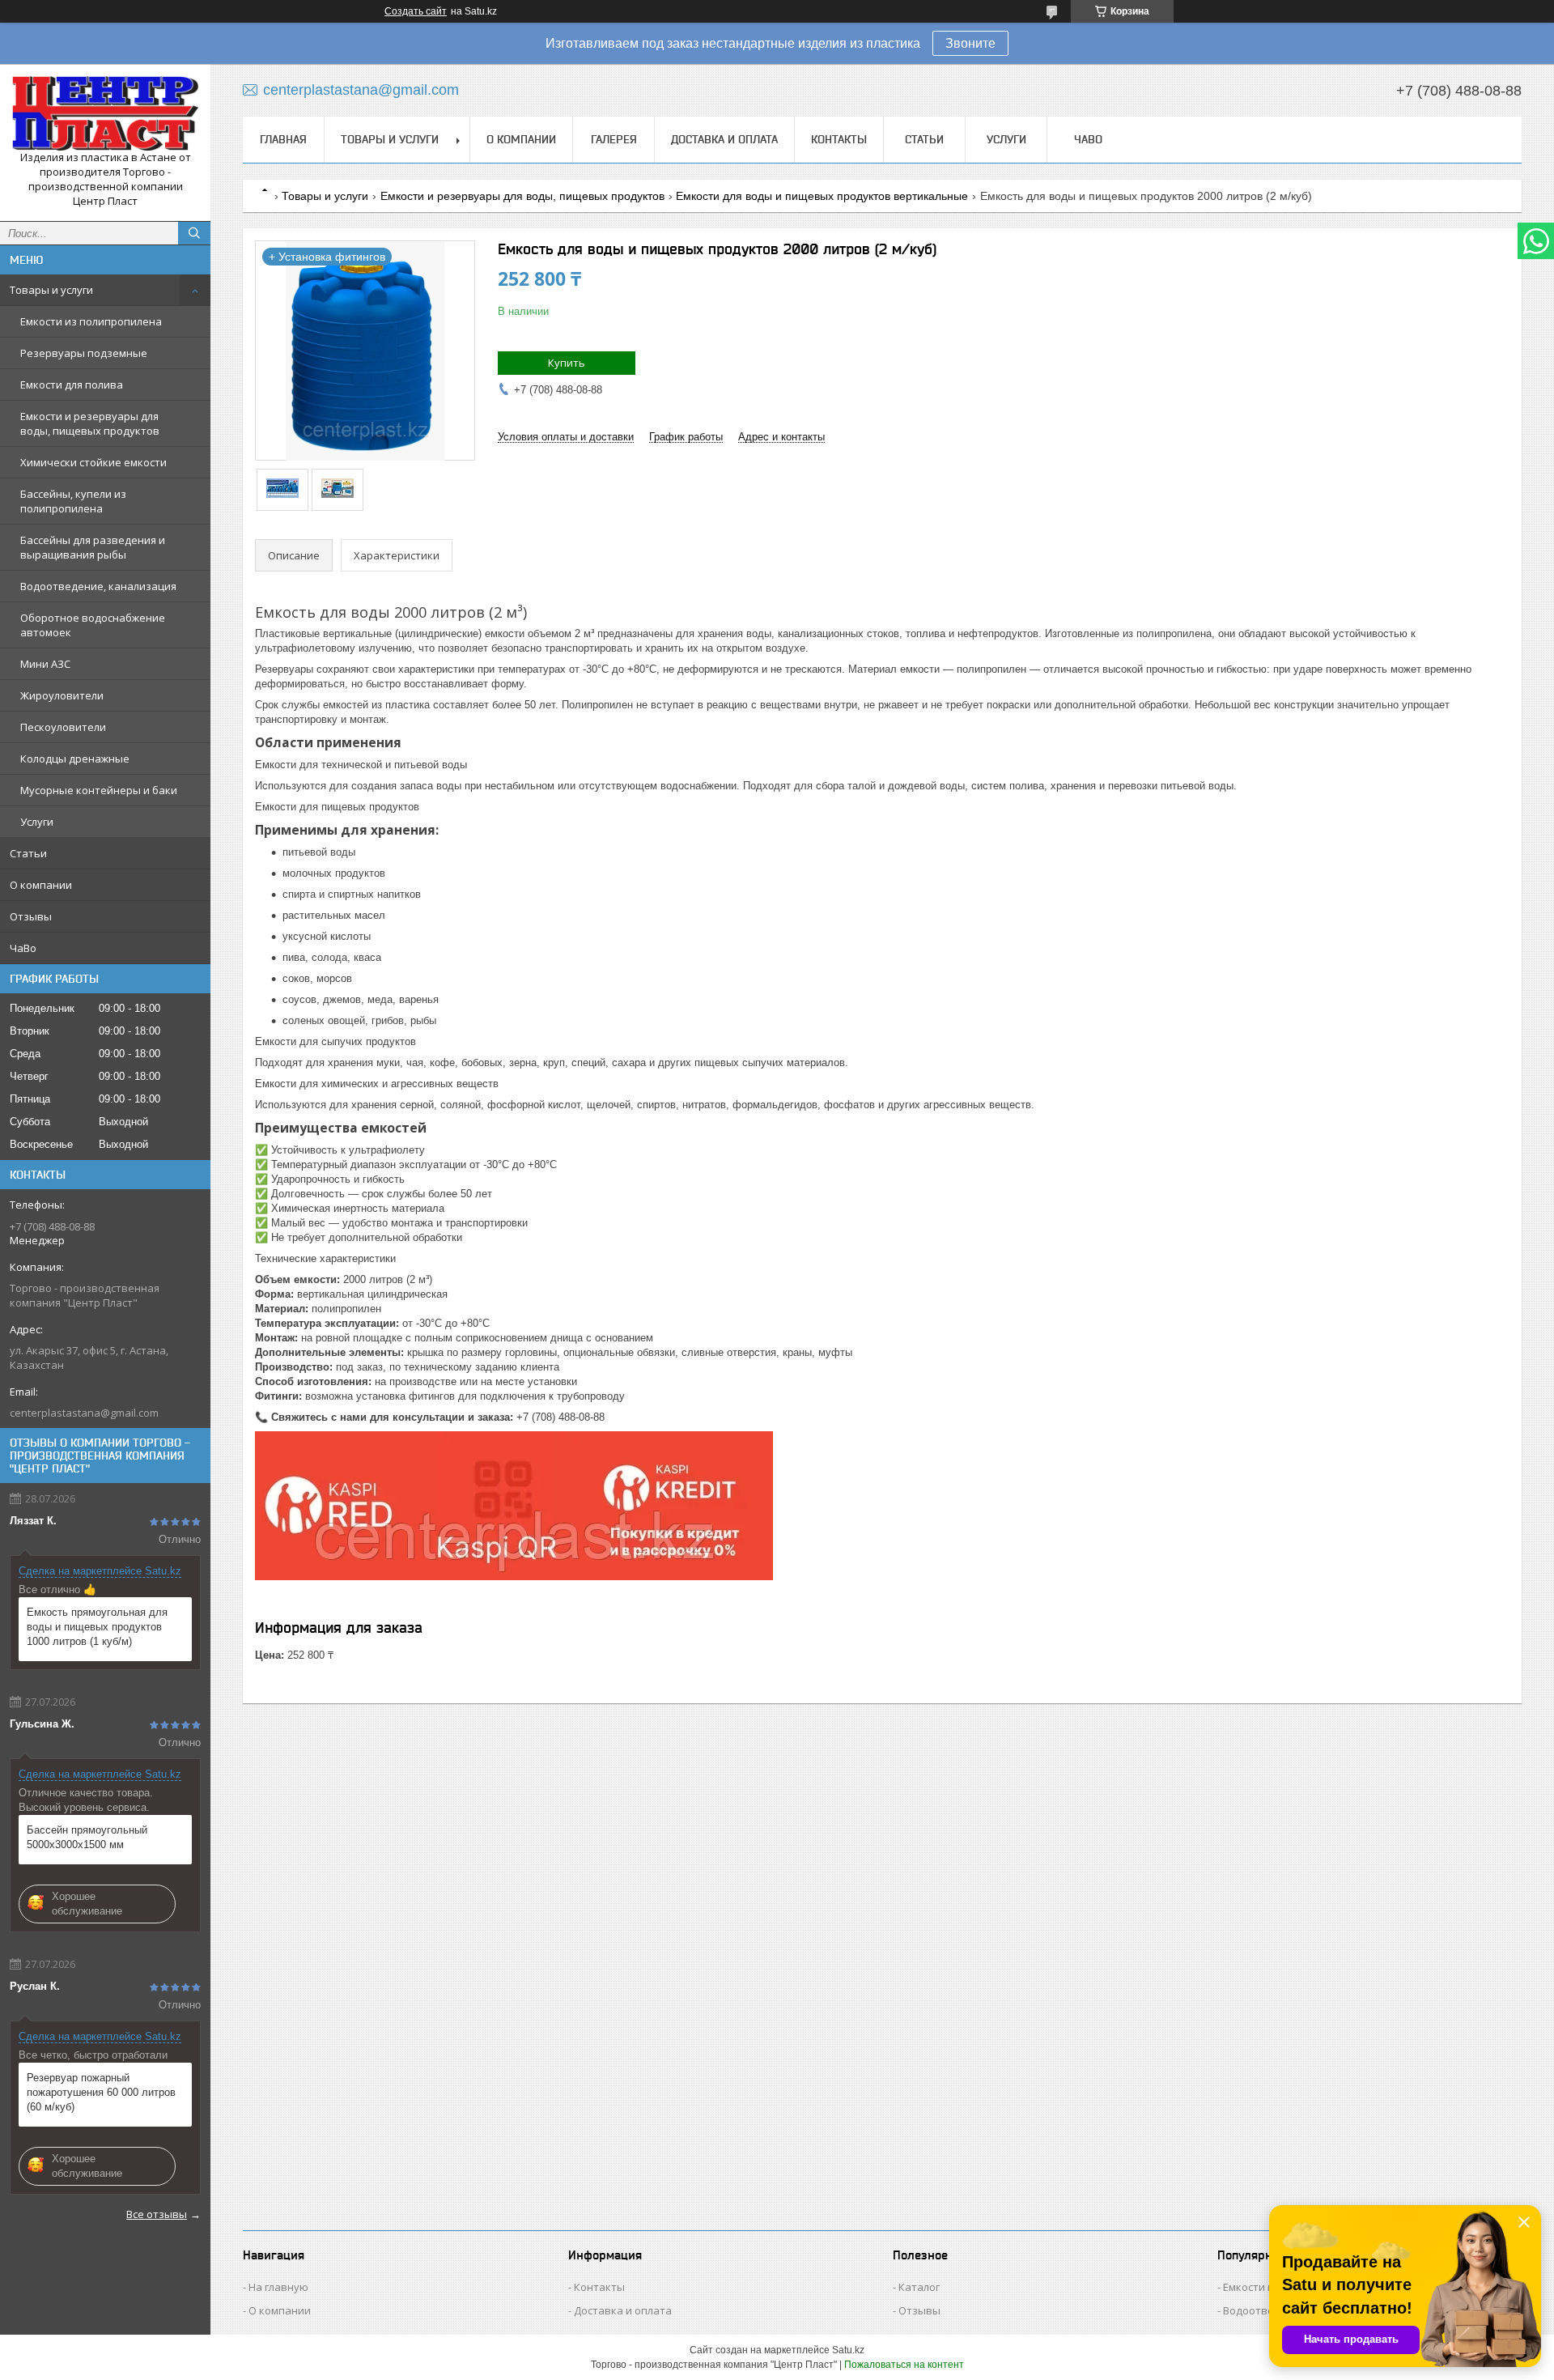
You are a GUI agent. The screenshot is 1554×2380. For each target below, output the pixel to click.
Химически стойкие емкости (93, 462)
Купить (567, 363)
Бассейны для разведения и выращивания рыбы (93, 547)
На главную (278, 2287)
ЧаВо (23, 948)
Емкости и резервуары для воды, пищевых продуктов (90, 423)
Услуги (37, 822)
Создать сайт (416, 11)
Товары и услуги (51, 290)
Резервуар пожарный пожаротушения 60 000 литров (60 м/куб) (101, 2092)
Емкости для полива (72, 385)
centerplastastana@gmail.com (84, 1413)
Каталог (919, 2287)
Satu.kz (848, 2350)
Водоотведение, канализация (98, 586)
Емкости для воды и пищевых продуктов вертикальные (822, 196)
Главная (283, 139)
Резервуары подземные (84, 353)
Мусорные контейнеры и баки (99, 790)
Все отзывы (157, 2214)
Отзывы (31, 916)
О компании (41, 885)
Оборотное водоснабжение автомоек (93, 625)
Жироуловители (62, 695)
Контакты (839, 139)
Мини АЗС (45, 664)
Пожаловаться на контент (904, 2365)
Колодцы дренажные (75, 759)
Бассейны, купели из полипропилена (73, 501)
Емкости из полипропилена (91, 321)
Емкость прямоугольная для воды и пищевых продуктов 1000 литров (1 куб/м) (97, 1627)
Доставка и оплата (724, 139)
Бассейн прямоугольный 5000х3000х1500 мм (87, 1837)
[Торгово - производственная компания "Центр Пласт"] (105, 113)
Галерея (614, 139)
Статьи (28, 853)
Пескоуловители (63, 727)
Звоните (970, 43)
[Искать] (194, 233)
